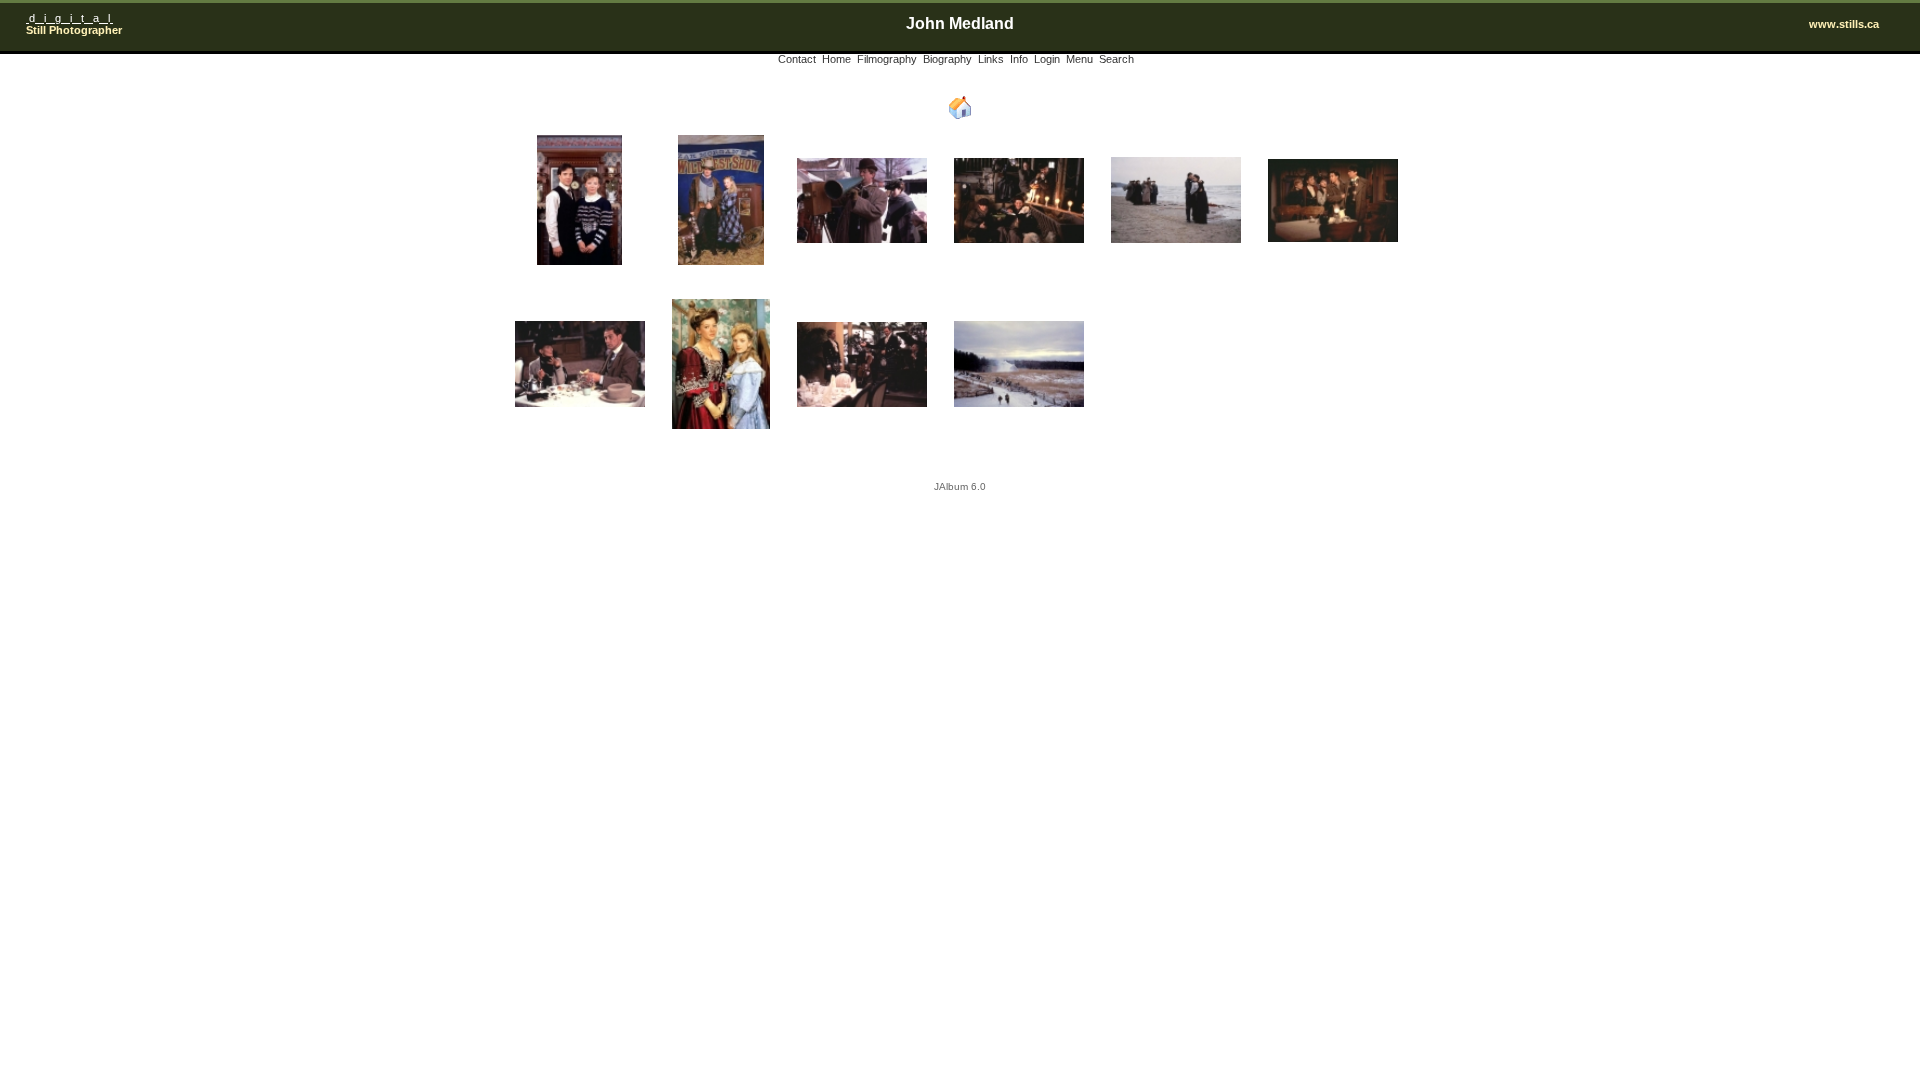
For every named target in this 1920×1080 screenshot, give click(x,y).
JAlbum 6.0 (960, 486)
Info (1019, 59)
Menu (1079, 59)
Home (836, 59)
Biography (947, 59)
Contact (797, 59)
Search (1116, 59)
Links (991, 59)
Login (1047, 59)
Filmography (887, 59)
